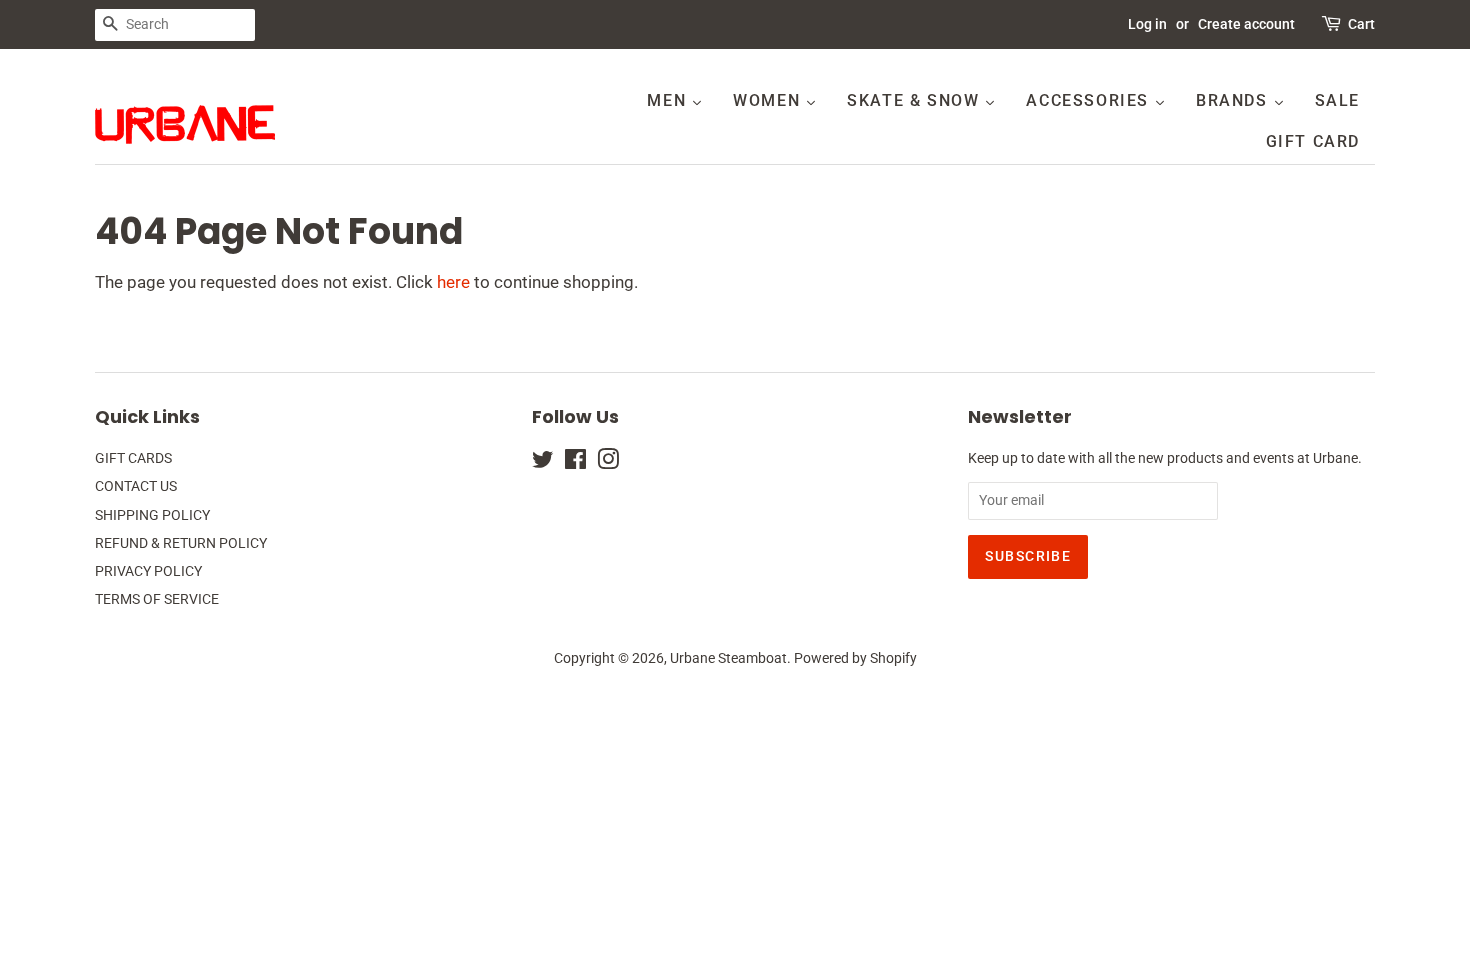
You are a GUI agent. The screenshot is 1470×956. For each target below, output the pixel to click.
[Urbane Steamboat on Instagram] (608, 463)
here (453, 282)
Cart (1361, 24)
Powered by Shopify (855, 658)
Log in (1147, 24)
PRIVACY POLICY (148, 571)
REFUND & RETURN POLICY (181, 543)
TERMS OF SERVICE (157, 599)
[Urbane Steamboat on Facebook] (575, 463)
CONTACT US (136, 486)
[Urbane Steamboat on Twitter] (543, 463)
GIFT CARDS (133, 458)
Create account (1246, 24)
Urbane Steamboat (728, 658)
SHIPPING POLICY (152, 515)
